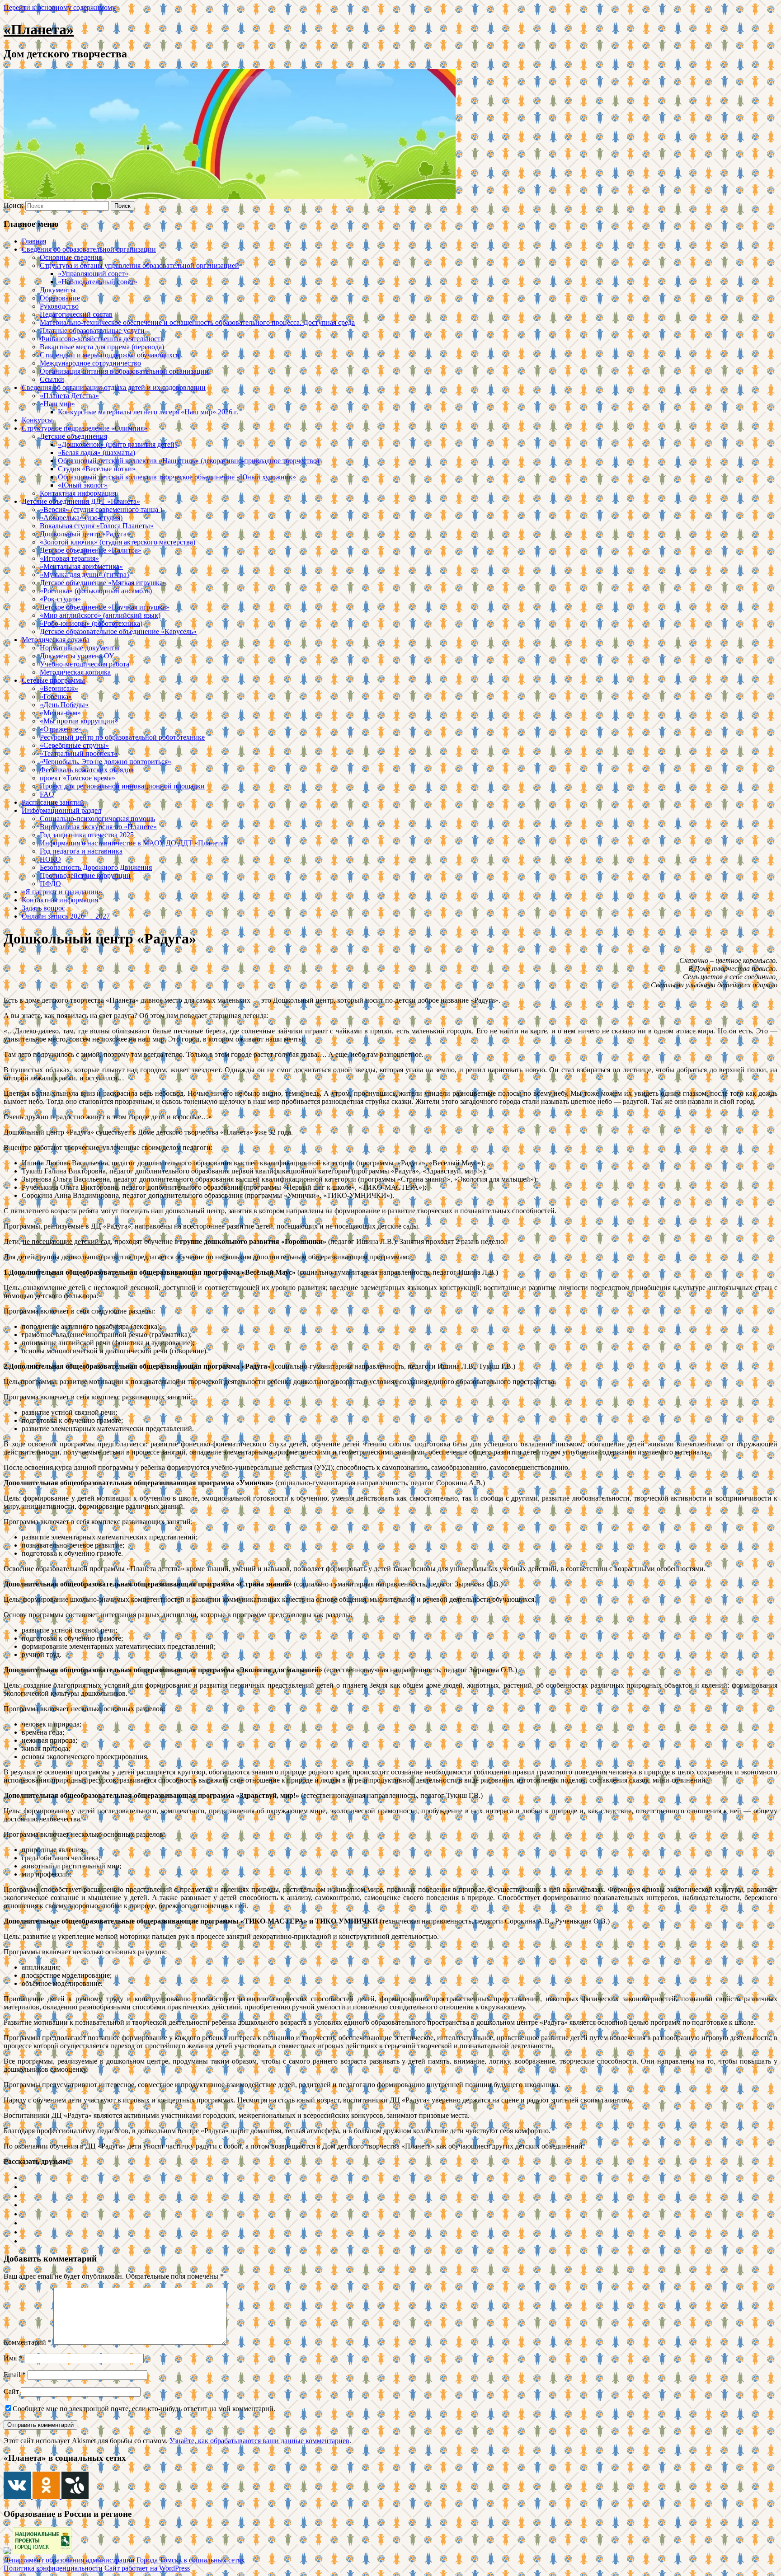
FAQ (47, 794)
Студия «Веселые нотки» (97, 469)
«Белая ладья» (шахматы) (96, 453)
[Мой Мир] (25, 2223)
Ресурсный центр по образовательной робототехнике (122, 737)
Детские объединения (73, 436)
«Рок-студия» (60, 599)
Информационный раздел (61, 810)
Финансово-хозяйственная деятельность (102, 339)
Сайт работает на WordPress (147, 2568)
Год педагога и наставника (81, 851)
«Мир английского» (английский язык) (100, 615)
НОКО (50, 859)
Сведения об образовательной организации (89, 249)
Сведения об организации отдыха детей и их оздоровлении (114, 387)
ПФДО (50, 884)
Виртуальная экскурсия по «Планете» (98, 827)
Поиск (14, 205)
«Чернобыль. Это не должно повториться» (106, 762)
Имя (13, 2358)
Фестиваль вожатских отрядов (87, 770)
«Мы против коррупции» (79, 721)
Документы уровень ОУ (77, 656)
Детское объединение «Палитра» (91, 550)
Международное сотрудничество (90, 363)
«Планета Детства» (69, 396)
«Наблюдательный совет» (98, 282)
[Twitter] (25, 2196)
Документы (58, 290)
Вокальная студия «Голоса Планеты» (97, 526)
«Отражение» (61, 729)
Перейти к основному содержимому (60, 7)
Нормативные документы (80, 648)
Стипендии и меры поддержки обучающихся (109, 355)
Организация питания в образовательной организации (124, 371)
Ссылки (52, 379)
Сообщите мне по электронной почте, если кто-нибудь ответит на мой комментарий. (144, 2409)
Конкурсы (37, 420)
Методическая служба (56, 640)
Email (15, 2375)
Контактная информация (78, 493)
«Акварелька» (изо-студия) (81, 518)
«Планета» (39, 29)
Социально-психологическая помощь (97, 819)
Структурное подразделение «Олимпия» (85, 428)
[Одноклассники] (25, 2187)
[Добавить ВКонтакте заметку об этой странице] (25, 2178)
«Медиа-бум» (60, 713)
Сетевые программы (53, 680)
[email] (25, 2232)
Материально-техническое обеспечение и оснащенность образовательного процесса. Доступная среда (197, 322)
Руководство (59, 306)
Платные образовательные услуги (92, 331)
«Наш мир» (57, 404)
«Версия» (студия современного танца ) (101, 509)
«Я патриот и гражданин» (62, 892)
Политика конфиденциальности (53, 2568)
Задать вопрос (43, 908)
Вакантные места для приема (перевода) (102, 347)
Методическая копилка (75, 672)
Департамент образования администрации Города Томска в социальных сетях (124, 2560)
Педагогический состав (76, 314)
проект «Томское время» (78, 778)
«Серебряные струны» (74, 745)
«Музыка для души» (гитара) (84, 575)
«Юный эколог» (83, 485)
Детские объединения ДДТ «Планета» (81, 501)
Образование (60, 298)
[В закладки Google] (25, 2214)
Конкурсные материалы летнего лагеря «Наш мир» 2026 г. (148, 412)
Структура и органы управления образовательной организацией (139, 265)
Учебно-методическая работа (85, 664)
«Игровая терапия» (69, 558)
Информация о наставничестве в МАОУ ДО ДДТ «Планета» (134, 843)
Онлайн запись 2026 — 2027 (66, 916)
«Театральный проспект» (79, 753)
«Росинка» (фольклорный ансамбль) (96, 591)
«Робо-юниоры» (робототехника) (91, 623)
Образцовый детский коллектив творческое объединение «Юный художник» (177, 477)
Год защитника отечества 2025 (87, 835)
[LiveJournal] (25, 2205)
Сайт (11, 2391)
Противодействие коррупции (85, 875)
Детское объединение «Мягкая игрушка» (103, 583)
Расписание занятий (53, 802)
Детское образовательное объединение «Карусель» (118, 631)
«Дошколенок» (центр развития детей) (117, 444)
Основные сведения (71, 257)
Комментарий (28, 2342)
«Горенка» (56, 697)
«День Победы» (64, 705)
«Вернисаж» (59, 688)
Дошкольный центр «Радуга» (85, 534)
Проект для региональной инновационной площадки (122, 786)
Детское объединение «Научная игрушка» (105, 607)
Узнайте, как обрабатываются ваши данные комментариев (259, 2441)
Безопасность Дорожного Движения (96, 867)
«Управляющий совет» (93, 274)
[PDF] (25, 2241)
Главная (34, 241)
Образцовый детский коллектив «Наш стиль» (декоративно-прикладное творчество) (188, 461)
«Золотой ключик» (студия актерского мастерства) (118, 542)
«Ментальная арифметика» (81, 566)
